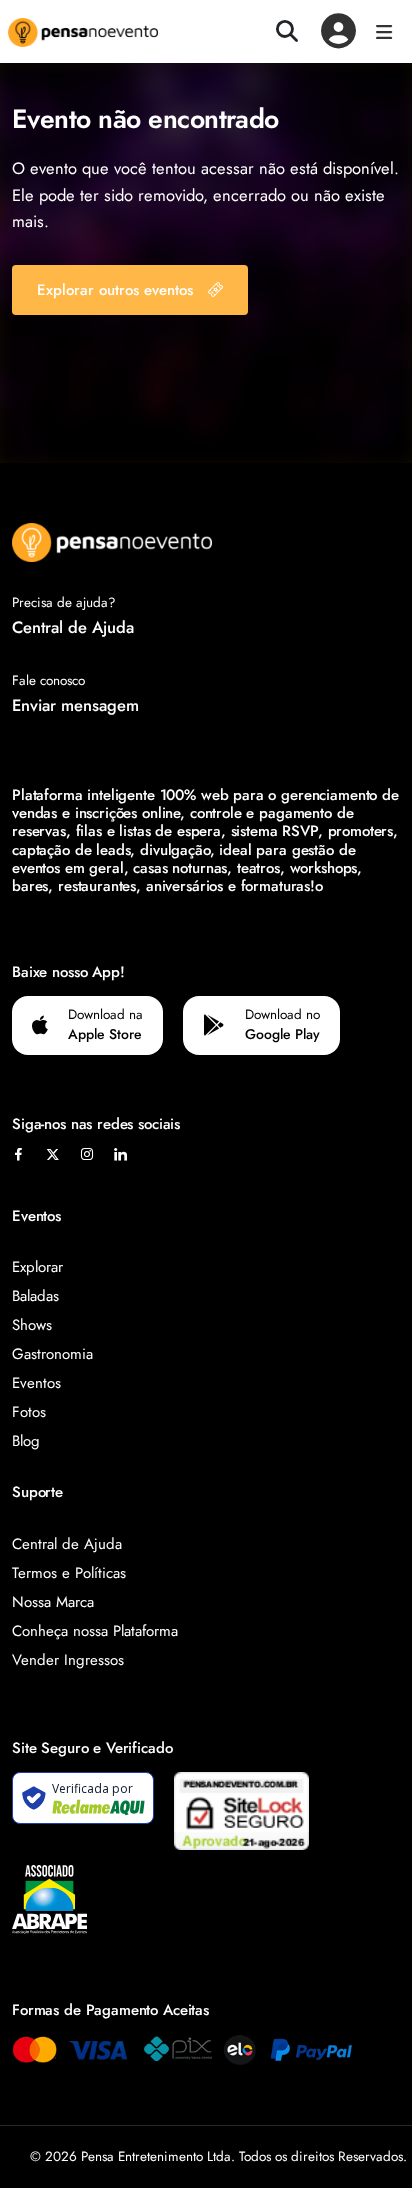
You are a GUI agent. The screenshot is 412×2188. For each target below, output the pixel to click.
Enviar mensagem (75, 705)
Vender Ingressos (68, 1660)
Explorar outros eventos (115, 290)
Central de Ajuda (73, 627)
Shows (32, 1325)
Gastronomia (52, 1354)
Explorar (37, 1267)
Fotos (29, 1412)
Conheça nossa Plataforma (95, 1631)
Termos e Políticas (69, 1573)
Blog (26, 1441)
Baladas (35, 1296)
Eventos (36, 1383)
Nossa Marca (53, 1602)
